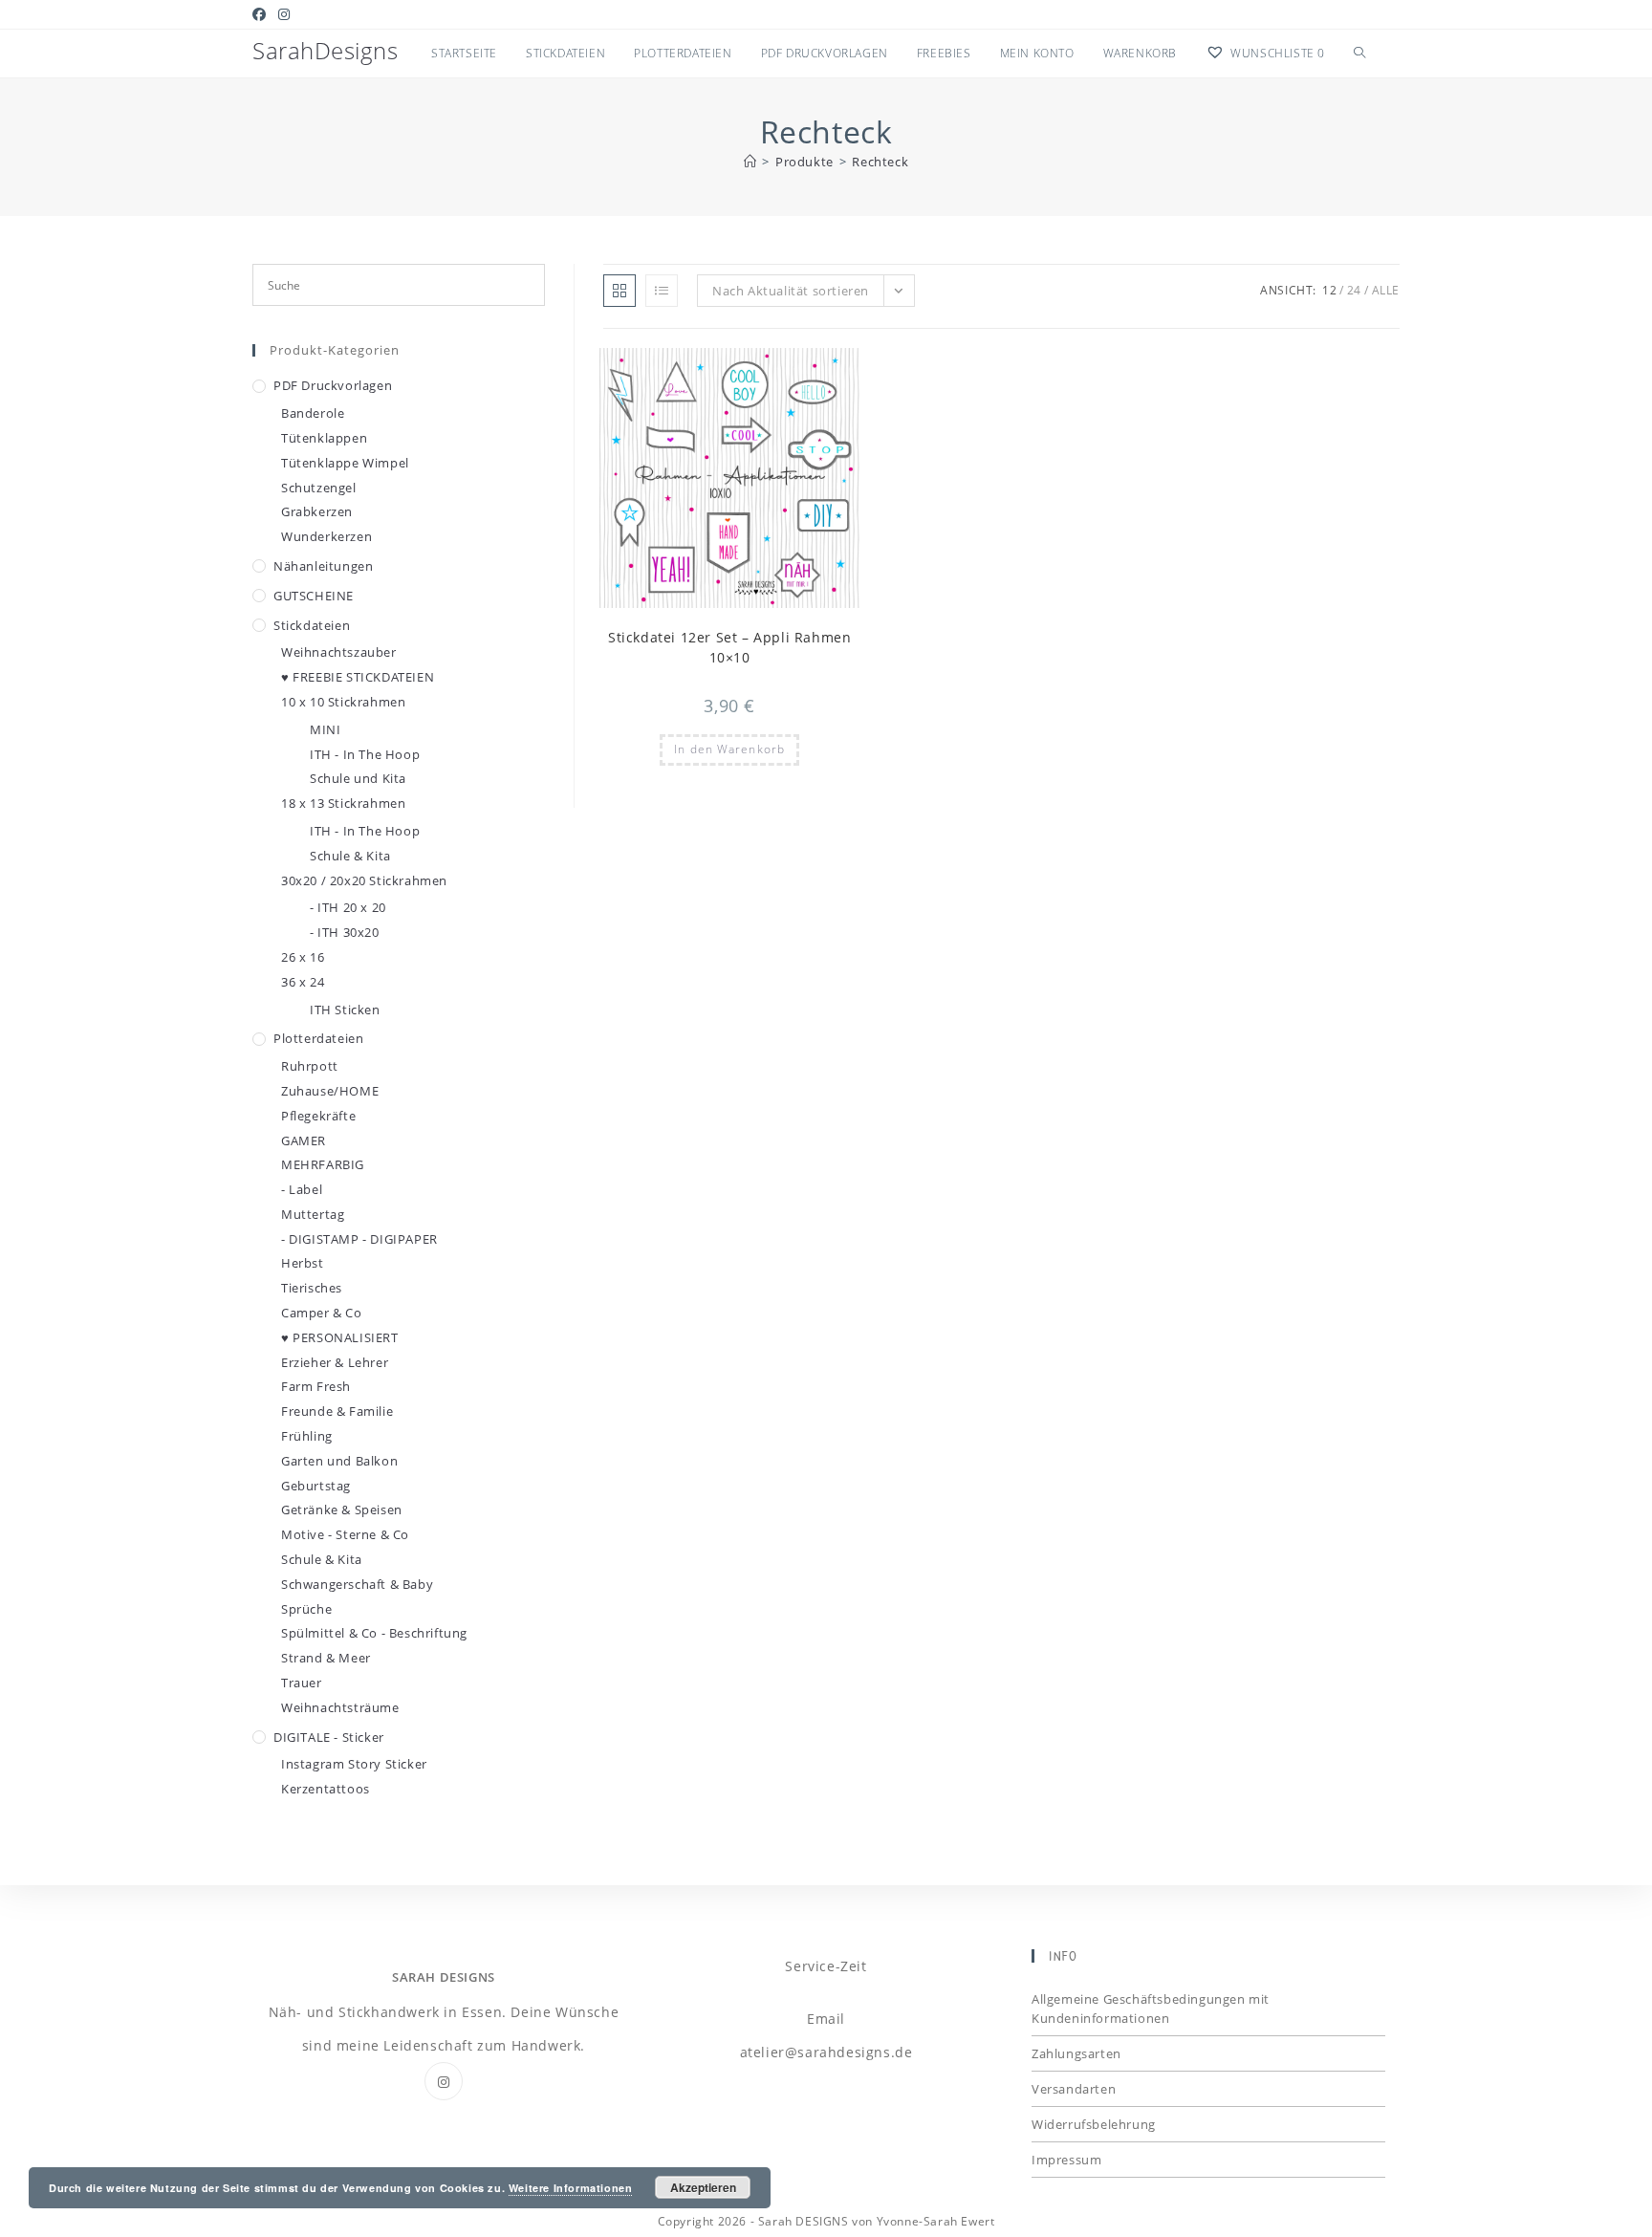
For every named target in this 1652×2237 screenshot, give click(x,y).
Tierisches (312, 1288)
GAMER (304, 1140)
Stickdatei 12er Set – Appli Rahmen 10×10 (729, 647)
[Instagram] (444, 2081)
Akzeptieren (703, 2187)
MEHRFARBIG (323, 1164)
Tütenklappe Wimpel (345, 463)
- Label (302, 1189)
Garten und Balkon (339, 1461)
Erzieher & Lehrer (335, 1362)
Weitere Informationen (571, 2188)
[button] (798, 371)
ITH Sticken (345, 1010)
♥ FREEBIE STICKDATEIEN (358, 677)
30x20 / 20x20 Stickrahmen (364, 880)
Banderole (313, 413)
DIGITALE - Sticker (329, 1737)
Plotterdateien (318, 1038)
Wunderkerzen (326, 536)
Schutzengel (319, 488)
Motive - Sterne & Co (345, 1534)
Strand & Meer (326, 1658)
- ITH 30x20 (345, 932)
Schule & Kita (350, 856)
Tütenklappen (324, 438)
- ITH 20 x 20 (348, 907)
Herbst (303, 1263)
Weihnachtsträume (340, 1707)
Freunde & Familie (337, 1411)
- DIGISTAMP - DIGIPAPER (359, 1239)
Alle (1386, 290)
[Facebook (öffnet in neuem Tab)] (262, 14)
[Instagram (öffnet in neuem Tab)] (284, 14)
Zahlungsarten (1076, 2053)
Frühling (307, 1436)
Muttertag (313, 1214)
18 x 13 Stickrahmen (343, 803)
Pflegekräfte (318, 1116)
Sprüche (306, 1609)
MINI (325, 729)
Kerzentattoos (326, 1789)
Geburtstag (316, 1486)
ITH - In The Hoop (365, 754)
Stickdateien (312, 625)
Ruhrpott (310, 1066)
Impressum (1066, 2160)
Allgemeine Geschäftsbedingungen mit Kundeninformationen (1151, 2009)
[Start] (750, 162)
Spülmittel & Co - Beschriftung (374, 1633)
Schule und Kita (358, 778)
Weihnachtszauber (339, 652)
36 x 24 (303, 982)
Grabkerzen (317, 511)
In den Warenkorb (729, 749)
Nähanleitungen (323, 566)
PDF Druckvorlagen (333, 385)
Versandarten (1074, 2089)
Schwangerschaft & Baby (357, 1584)
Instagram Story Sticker (354, 1764)
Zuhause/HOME (330, 1091)
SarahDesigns (325, 50)
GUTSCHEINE (314, 596)
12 (1329, 290)
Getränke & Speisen (342, 1509)
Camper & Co (322, 1313)
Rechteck (880, 162)
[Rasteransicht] (619, 291)
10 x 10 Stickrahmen (343, 702)
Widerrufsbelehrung (1094, 2124)
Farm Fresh (316, 1386)
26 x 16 (303, 957)
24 (1354, 290)
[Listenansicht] (662, 291)
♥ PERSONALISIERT (340, 1337)
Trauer (302, 1683)
